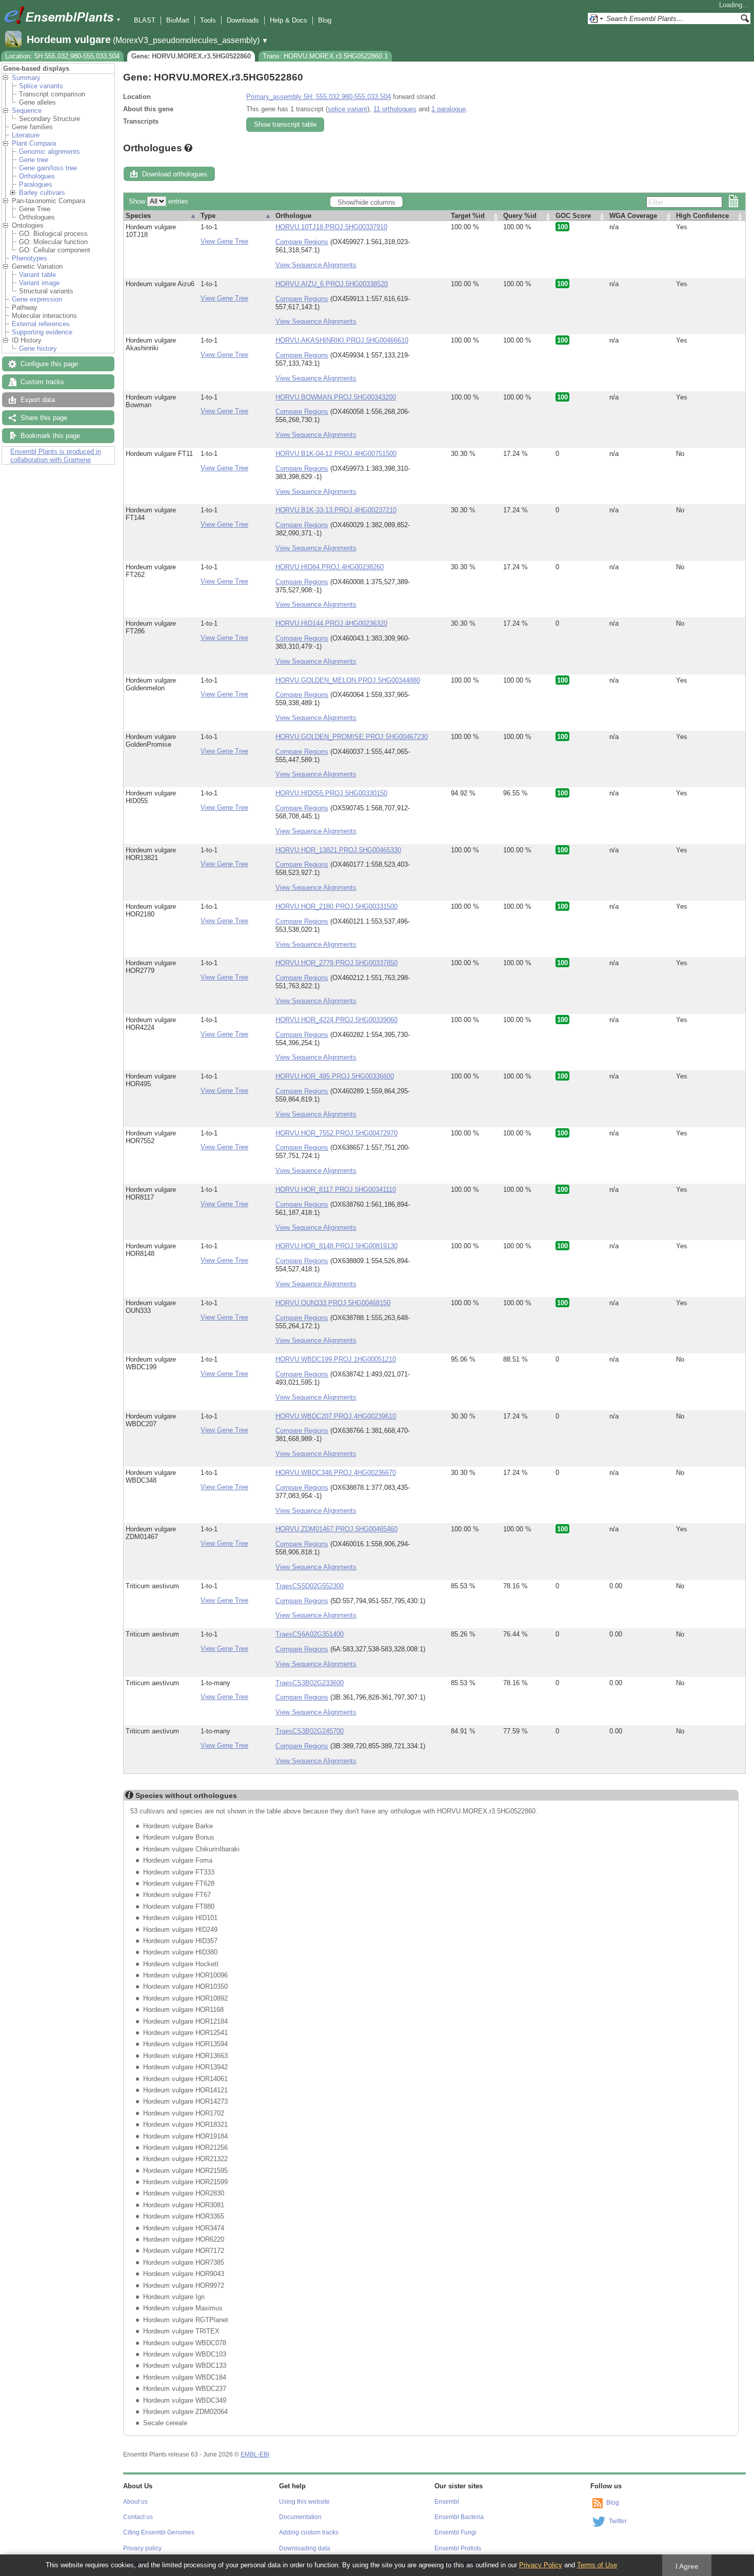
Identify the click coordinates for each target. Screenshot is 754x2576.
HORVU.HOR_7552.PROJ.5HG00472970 (336, 1133)
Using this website (304, 2502)
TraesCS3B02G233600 (310, 1683)
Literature (26, 135)
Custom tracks (42, 382)
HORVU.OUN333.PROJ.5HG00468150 (333, 1303)
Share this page (44, 418)
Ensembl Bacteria (459, 2517)
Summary (26, 78)
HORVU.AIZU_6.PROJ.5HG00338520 (332, 284)
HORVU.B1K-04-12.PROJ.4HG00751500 (336, 454)
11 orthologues (395, 109)
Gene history (38, 348)
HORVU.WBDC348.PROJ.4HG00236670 (336, 1473)
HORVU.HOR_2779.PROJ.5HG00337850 (336, 963)
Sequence (27, 111)
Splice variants (41, 86)
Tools (208, 20)
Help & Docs (289, 20)
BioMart (178, 20)
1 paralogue (449, 109)
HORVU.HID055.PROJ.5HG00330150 (331, 793)
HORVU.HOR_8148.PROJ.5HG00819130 (336, 1246)
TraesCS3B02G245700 (310, 1731)
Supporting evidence (42, 332)
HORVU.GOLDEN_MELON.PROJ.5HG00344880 (348, 680)
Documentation (300, 2517)
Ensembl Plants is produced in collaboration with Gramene (56, 456)
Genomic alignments (49, 152)
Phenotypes (29, 258)
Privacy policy (142, 2548)
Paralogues (36, 184)
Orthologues (37, 176)
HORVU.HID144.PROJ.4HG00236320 (331, 623)
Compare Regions (302, 242)
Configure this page (49, 364)
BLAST (145, 20)
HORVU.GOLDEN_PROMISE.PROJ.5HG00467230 (352, 737)
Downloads (243, 20)
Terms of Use (597, 2565)
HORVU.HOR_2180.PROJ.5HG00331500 (336, 906)
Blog (325, 20)
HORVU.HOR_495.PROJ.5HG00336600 (335, 1076)
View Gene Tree (224, 241)
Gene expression (37, 299)
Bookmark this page (50, 436)
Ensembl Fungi (455, 2532)
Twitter (618, 2521)
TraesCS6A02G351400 (310, 1634)
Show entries (158, 201)
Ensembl (447, 2502)
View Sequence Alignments (316, 265)
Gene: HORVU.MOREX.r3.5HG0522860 (191, 56)
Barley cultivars (42, 193)
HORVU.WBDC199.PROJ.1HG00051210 (336, 1359)
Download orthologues (175, 174)
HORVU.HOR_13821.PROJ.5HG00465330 (338, 850)
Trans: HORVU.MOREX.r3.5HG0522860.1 (325, 56)
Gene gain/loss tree (48, 168)
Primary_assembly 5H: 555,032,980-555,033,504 (319, 97)
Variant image (39, 283)
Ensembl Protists (458, 2548)
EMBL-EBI (255, 2454)
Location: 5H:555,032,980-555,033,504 (62, 56)
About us (135, 2502)
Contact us (138, 2517)
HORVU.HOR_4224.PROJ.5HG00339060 (336, 1020)
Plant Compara (34, 143)
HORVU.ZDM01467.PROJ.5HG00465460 (336, 1529)
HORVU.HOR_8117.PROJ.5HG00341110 (336, 1190)
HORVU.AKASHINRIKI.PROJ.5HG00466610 (342, 340)
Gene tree (34, 160)
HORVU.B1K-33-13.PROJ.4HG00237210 (336, 510)
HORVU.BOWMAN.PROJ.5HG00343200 (336, 397)
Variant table (37, 275)
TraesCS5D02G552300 (310, 1586)
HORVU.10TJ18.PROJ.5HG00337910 (331, 227)
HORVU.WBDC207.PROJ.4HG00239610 (336, 1416)
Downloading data (305, 2548)
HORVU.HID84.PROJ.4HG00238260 (330, 567)
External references (41, 324)
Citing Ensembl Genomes (159, 2532)
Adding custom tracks (309, 2532)
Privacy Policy (541, 2565)
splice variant (348, 109)
